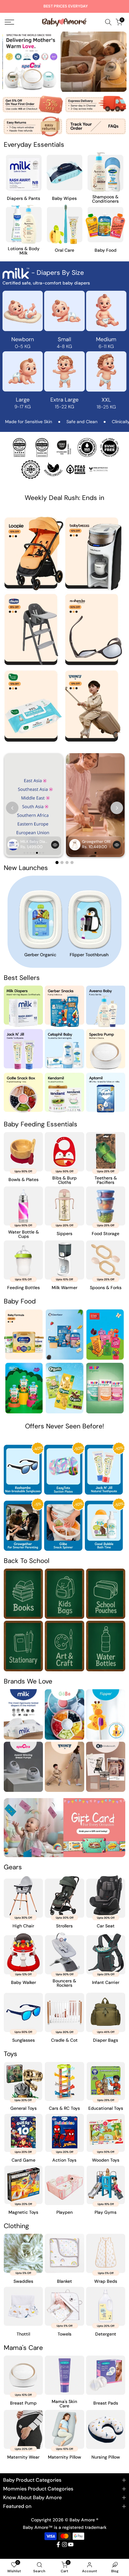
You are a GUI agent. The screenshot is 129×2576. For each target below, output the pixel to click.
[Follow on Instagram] (64, 2544)
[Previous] (12, 62)
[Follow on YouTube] (71, 2544)
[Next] (117, 62)
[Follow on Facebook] (58, 2544)
